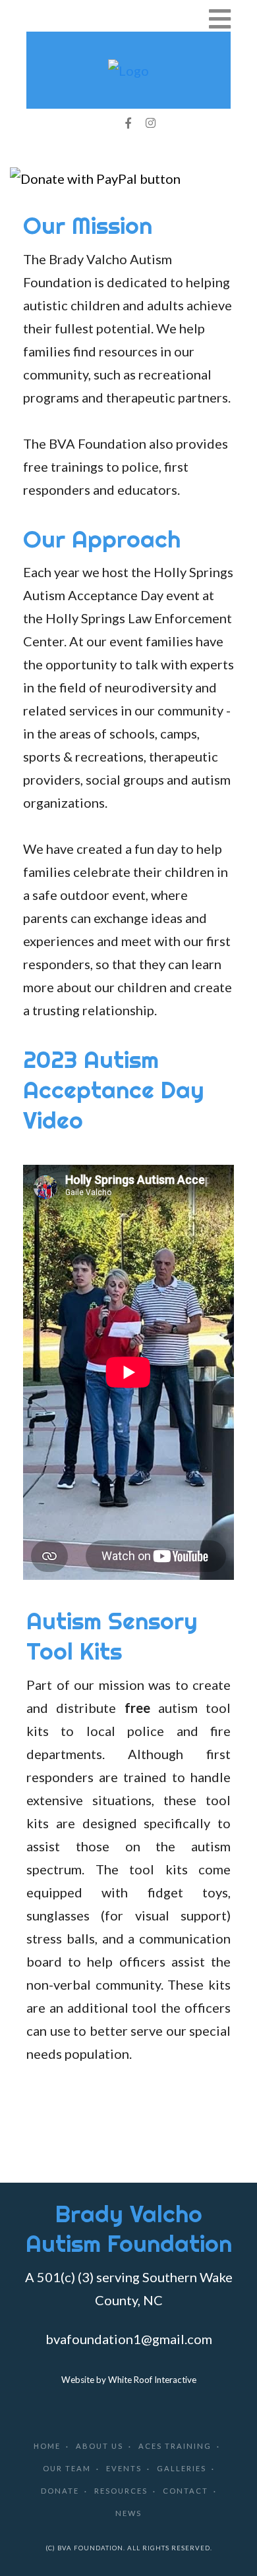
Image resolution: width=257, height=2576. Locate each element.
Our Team (67, 2468)
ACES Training (175, 2446)
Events (124, 2468)
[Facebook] (128, 123)
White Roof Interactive (152, 2380)
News (128, 2513)
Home (47, 2446)
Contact (186, 2491)
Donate (60, 2491)
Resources (121, 2491)
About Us (100, 2446)
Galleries (182, 2468)
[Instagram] (150, 123)
